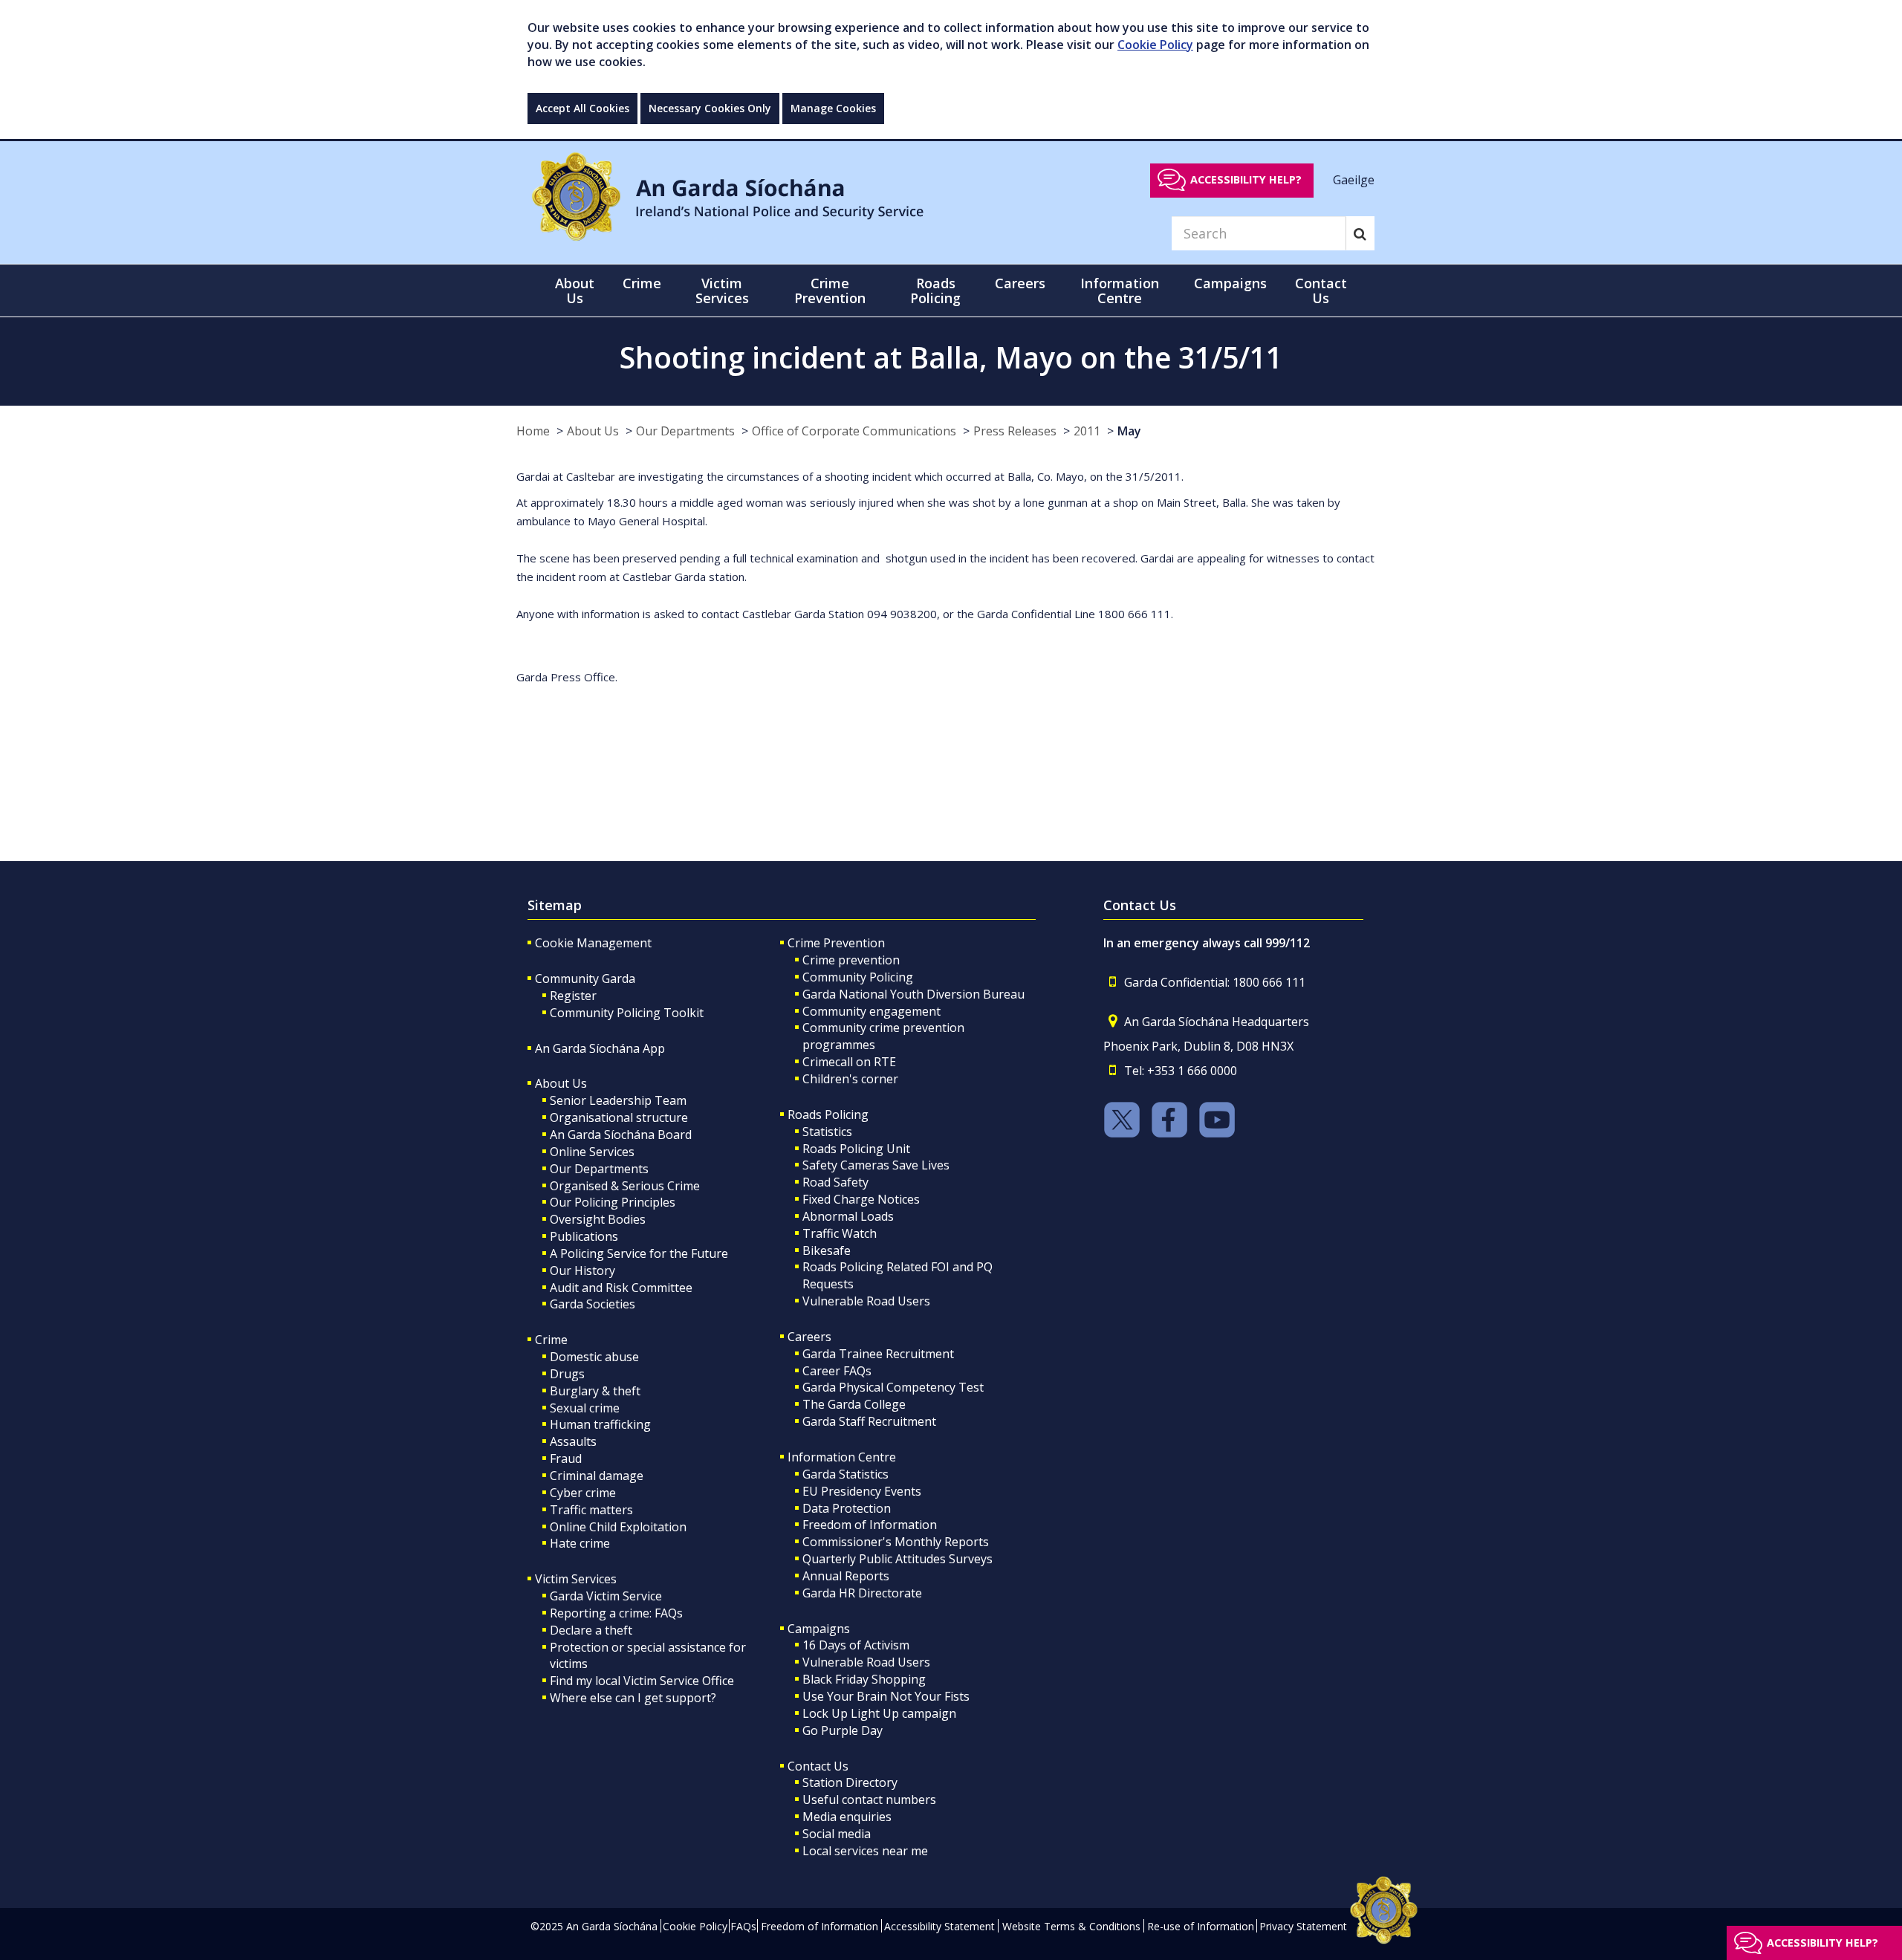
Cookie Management (593, 943)
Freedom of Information (870, 1525)
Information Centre (842, 1457)
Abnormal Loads (848, 1216)
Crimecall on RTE (849, 1062)
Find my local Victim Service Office (642, 1681)
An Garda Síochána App (600, 1048)
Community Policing (858, 977)
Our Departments (685, 431)
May (1129, 431)
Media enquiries (847, 1817)
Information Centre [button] (1120, 291)
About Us (593, 431)
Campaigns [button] (1230, 283)
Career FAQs (837, 1371)
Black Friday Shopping (864, 1679)
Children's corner (850, 1079)
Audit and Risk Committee (621, 1288)
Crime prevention (851, 960)
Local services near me (865, 1851)
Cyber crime (583, 1493)
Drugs (567, 1374)
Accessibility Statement (939, 1926)
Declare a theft (591, 1630)
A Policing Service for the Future (639, 1253)
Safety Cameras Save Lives (876, 1165)
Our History (582, 1271)
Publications (584, 1236)
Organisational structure (619, 1117)
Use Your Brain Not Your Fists (886, 1696)
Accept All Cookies (582, 108)
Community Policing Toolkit (627, 1013)
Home (533, 431)
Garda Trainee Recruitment (878, 1354)
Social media (837, 1834)
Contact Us (818, 1766)
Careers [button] (1020, 283)
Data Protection (847, 1508)
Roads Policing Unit (856, 1149)
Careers (809, 1337)
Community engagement (872, 1011)
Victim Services (576, 1579)
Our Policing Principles (613, 1202)
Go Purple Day (843, 1730)
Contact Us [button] (1321, 291)
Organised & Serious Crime (625, 1186)
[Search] (1360, 233)
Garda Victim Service (606, 1596)
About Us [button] (575, 291)
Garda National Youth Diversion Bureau (913, 994)
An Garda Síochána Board (621, 1135)
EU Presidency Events (862, 1491)
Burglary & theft (595, 1391)
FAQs (743, 1926)
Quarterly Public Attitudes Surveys (898, 1559)
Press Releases (1015, 431)
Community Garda (585, 979)
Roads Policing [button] (935, 291)
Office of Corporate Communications (854, 431)
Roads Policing (828, 1114)
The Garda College (854, 1404)
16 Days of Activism (856, 1645)
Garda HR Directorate (862, 1593)
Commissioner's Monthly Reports (896, 1542)
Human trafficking (600, 1424)
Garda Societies (593, 1304)
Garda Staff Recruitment (869, 1421)
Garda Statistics (845, 1474)
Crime (551, 1340)
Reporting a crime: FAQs (616, 1613)
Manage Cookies (833, 108)
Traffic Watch (840, 1233)
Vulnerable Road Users (866, 1301)
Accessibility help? (1246, 179)
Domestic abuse (594, 1357)
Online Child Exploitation (618, 1527)
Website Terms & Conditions (1071, 1926)
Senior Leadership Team (618, 1100)
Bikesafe (827, 1250)
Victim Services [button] (722, 291)
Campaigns (819, 1629)
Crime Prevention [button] (830, 291)
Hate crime (580, 1543)
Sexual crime (585, 1408)
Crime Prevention (836, 943)
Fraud (566, 1458)
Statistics (827, 1132)
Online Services (592, 1152)
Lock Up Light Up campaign (879, 1713)
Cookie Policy (1155, 45)
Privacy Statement (1303, 1926)
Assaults (573, 1441)
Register (573, 996)
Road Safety (835, 1182)
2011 (1087, 431)
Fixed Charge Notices (861, 1199)
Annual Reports (846, 1576)
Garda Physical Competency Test (893, 1387)
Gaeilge (1354, 179)
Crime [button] (642, 283)
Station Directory (850, 1782)
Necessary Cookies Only (710, 108)
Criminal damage (597, 1476)
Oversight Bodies (598, 1219)
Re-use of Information (1201, 1926)
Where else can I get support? (633, 1698)
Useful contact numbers (869, 1800)
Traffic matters (591, 1510)
